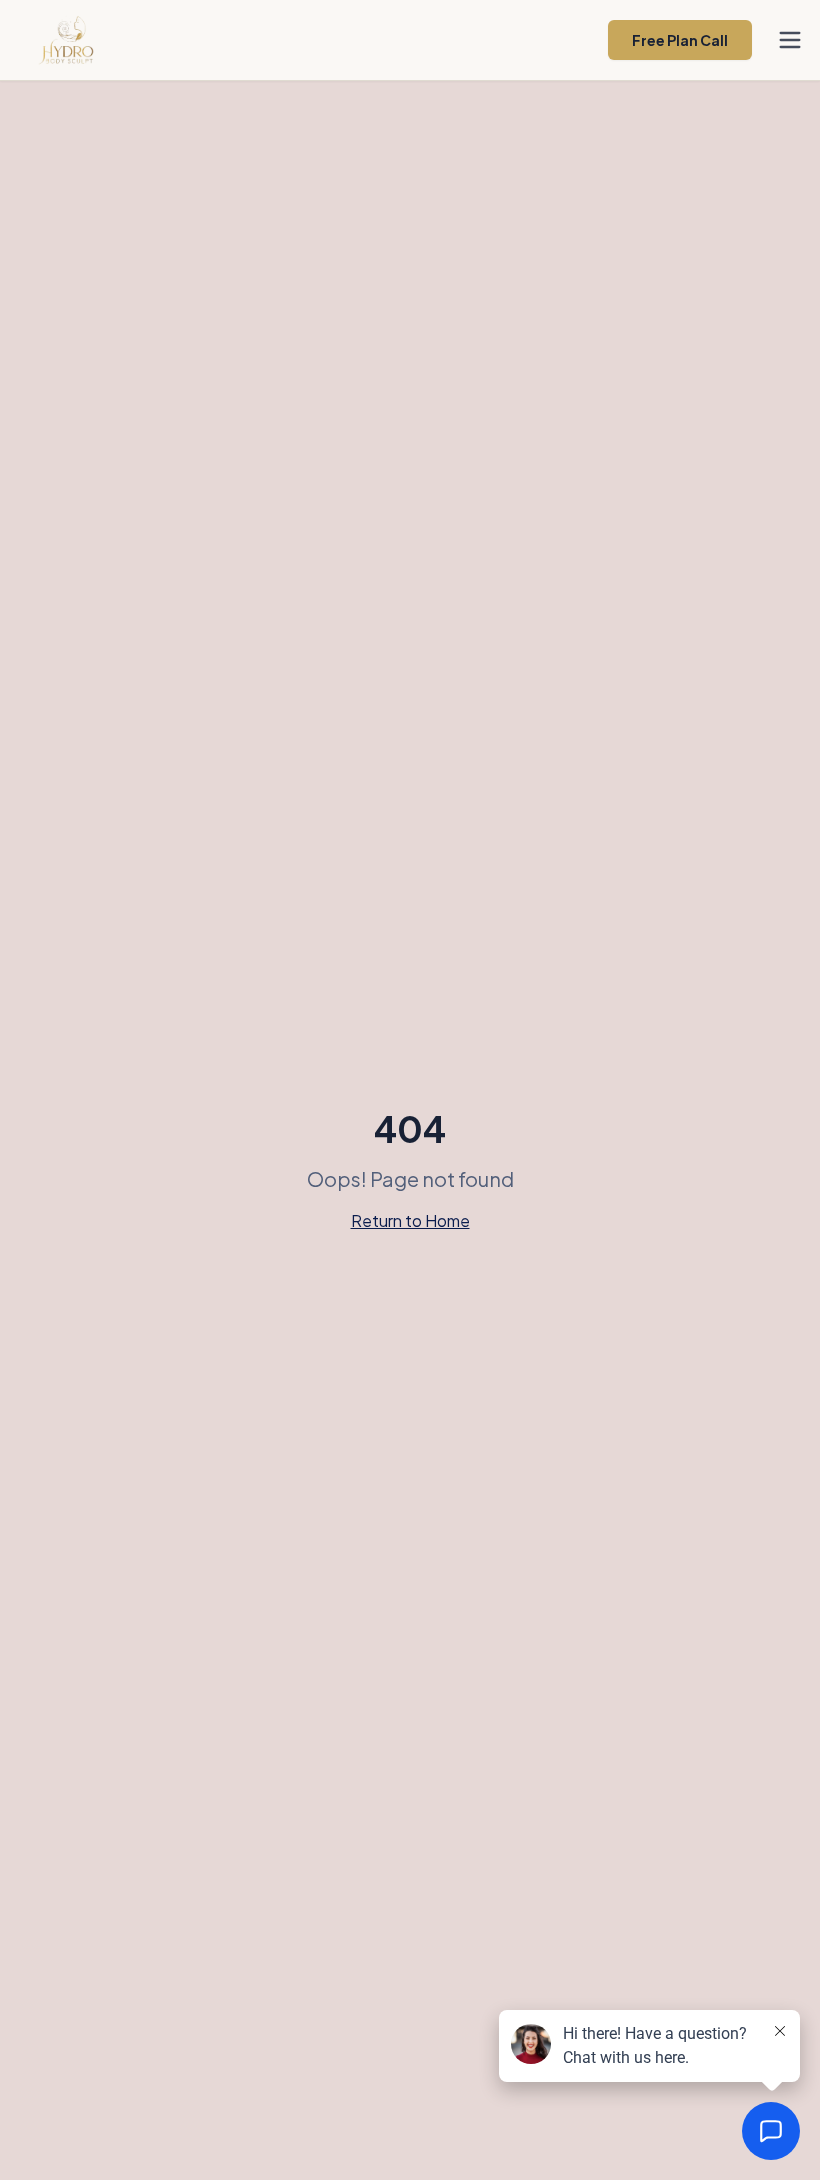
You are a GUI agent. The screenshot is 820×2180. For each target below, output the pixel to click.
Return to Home (410, 1220)
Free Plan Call (680, 40)
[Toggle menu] (790, 40)
